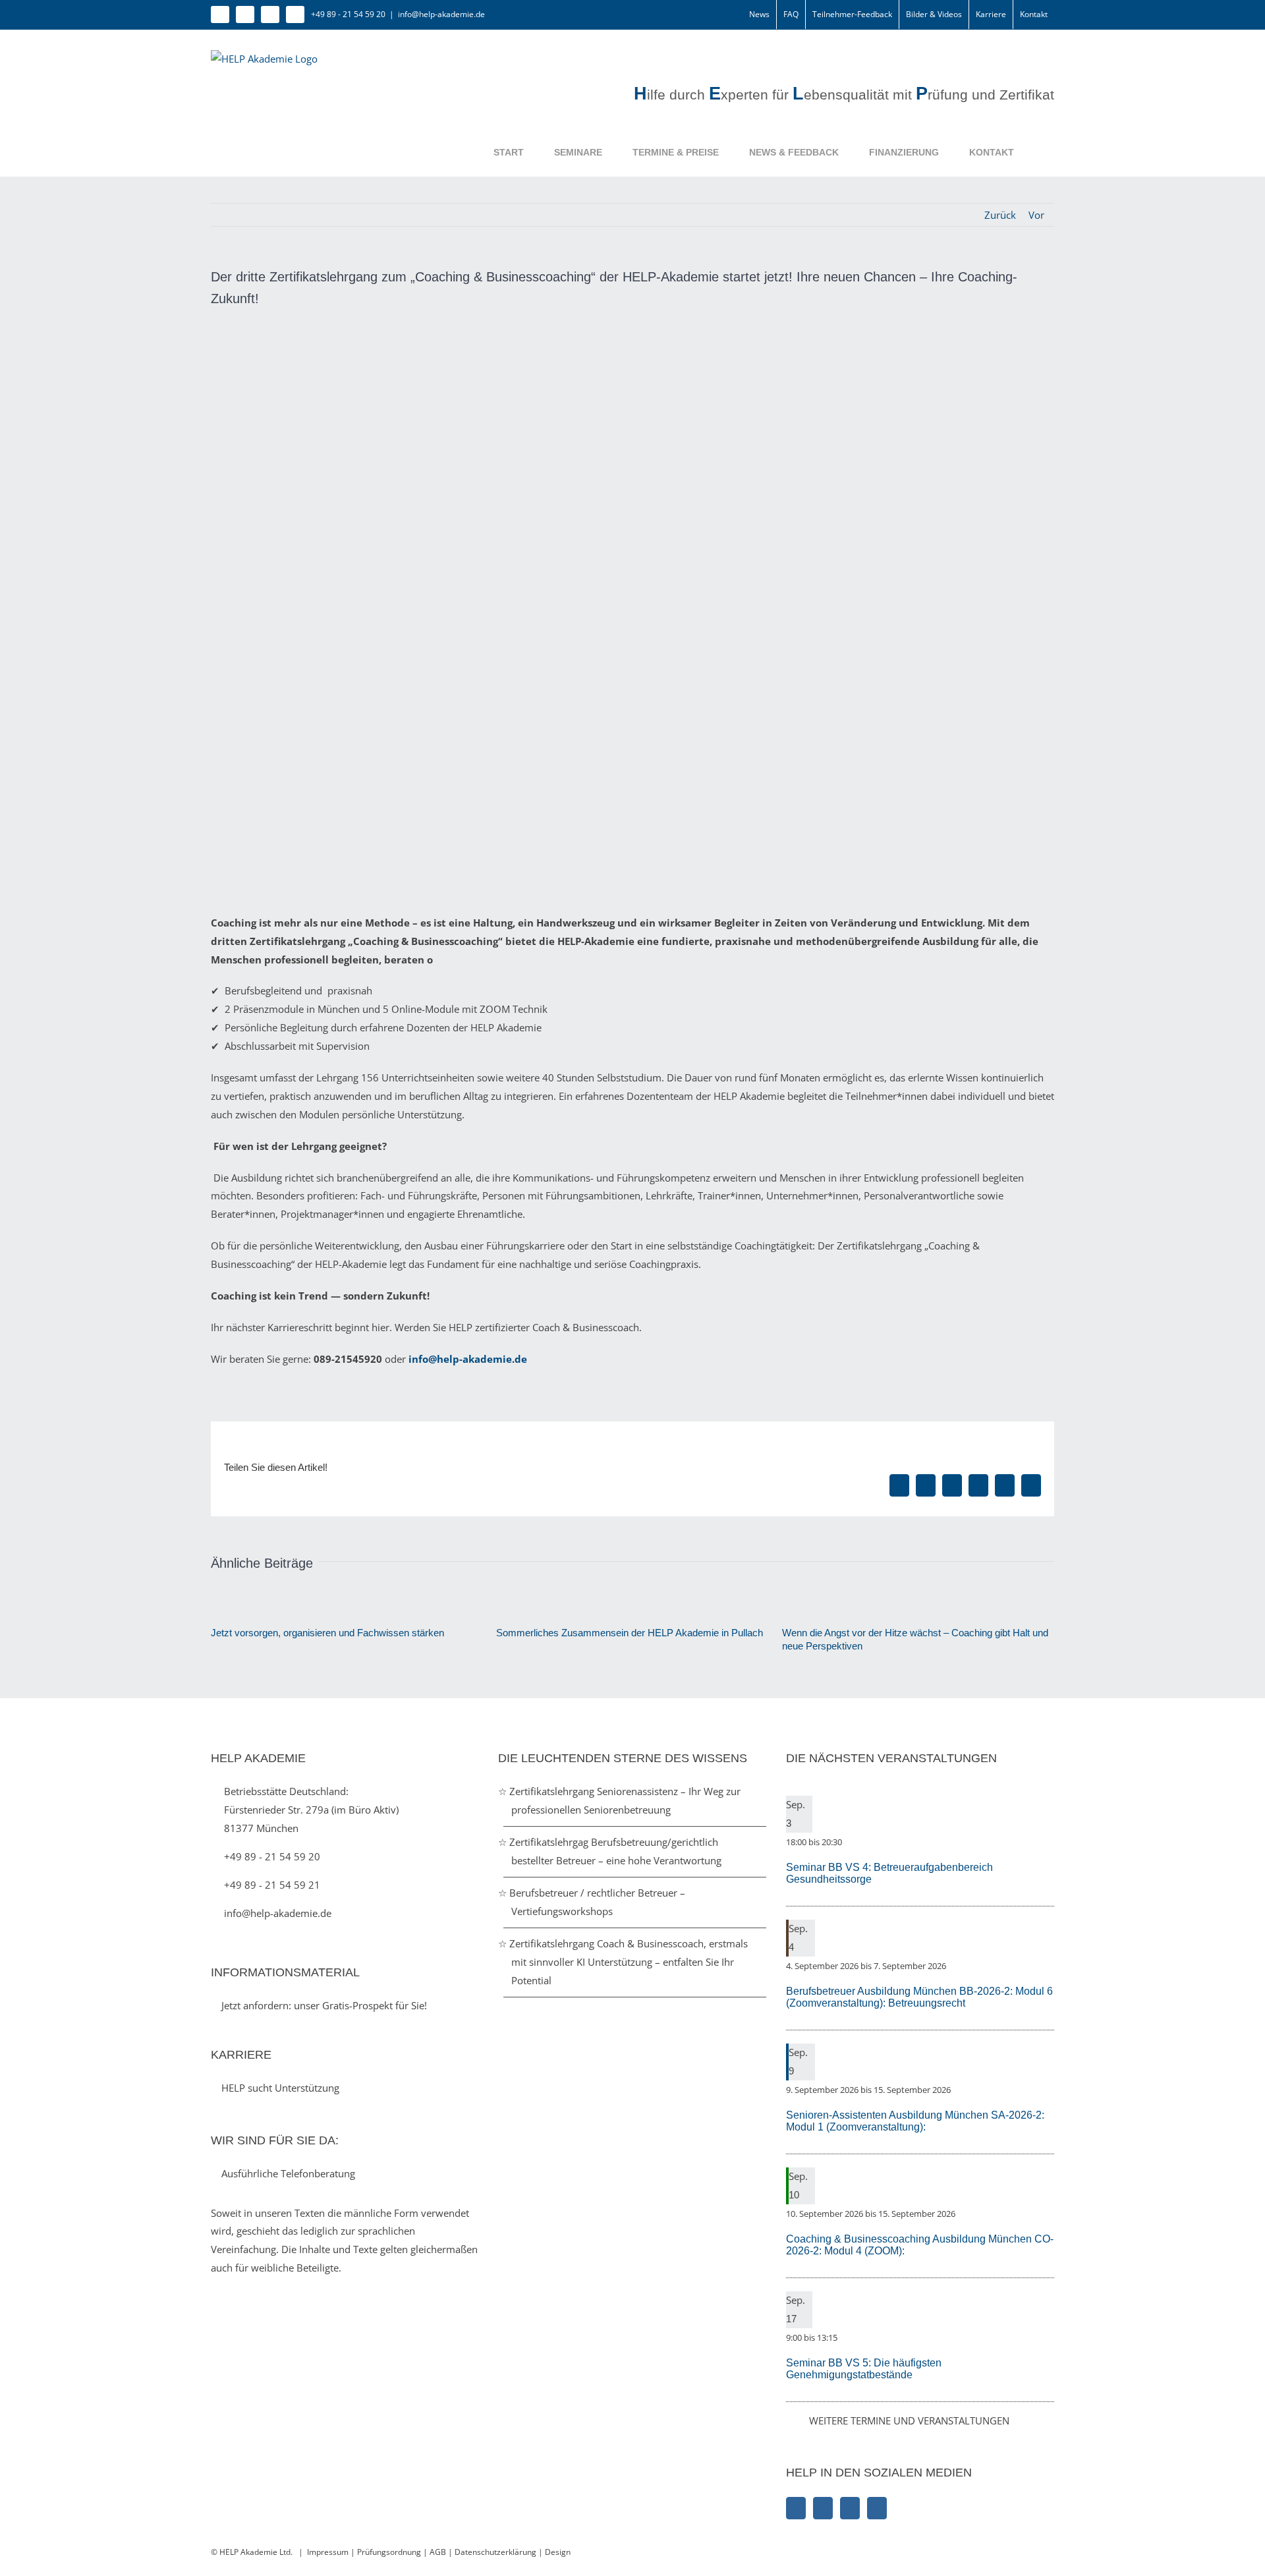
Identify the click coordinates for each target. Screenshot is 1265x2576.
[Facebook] (796, 2508)
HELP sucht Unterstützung (279, 2088)
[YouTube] (877, 2508)
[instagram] (245, 14)
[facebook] (220, 14)
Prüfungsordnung (389, 2552)
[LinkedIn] (850, 2508)
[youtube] (295, 14)
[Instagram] (823, 2508)
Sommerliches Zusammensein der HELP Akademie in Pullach (630, 1633)
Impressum (328, 2552)
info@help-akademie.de (441, 14)
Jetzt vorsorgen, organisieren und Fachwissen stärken (327, 1633)
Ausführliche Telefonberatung (287, 2173)
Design (558, 2552)
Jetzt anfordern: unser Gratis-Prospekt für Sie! (323, 2005)
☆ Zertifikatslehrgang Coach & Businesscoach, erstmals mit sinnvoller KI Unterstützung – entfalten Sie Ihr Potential (630, 1962)
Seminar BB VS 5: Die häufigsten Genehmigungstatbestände (864, 2369)
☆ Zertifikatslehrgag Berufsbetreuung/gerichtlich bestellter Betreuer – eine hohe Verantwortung (616, 1851)
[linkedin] (270, 14)
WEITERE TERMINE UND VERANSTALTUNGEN (909, 2420)
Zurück (1000, 215)
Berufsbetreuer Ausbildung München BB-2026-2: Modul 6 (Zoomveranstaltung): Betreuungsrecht (919, 1997)
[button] (1034, 152)
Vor (1036, 215)
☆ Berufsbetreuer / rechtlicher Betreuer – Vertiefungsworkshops (598, 1902)
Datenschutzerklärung (496, 2552)
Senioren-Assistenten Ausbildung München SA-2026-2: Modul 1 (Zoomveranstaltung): (915, 2121)
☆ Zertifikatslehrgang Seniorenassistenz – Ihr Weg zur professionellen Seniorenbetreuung (626, 1800)
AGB (438, 2552)
